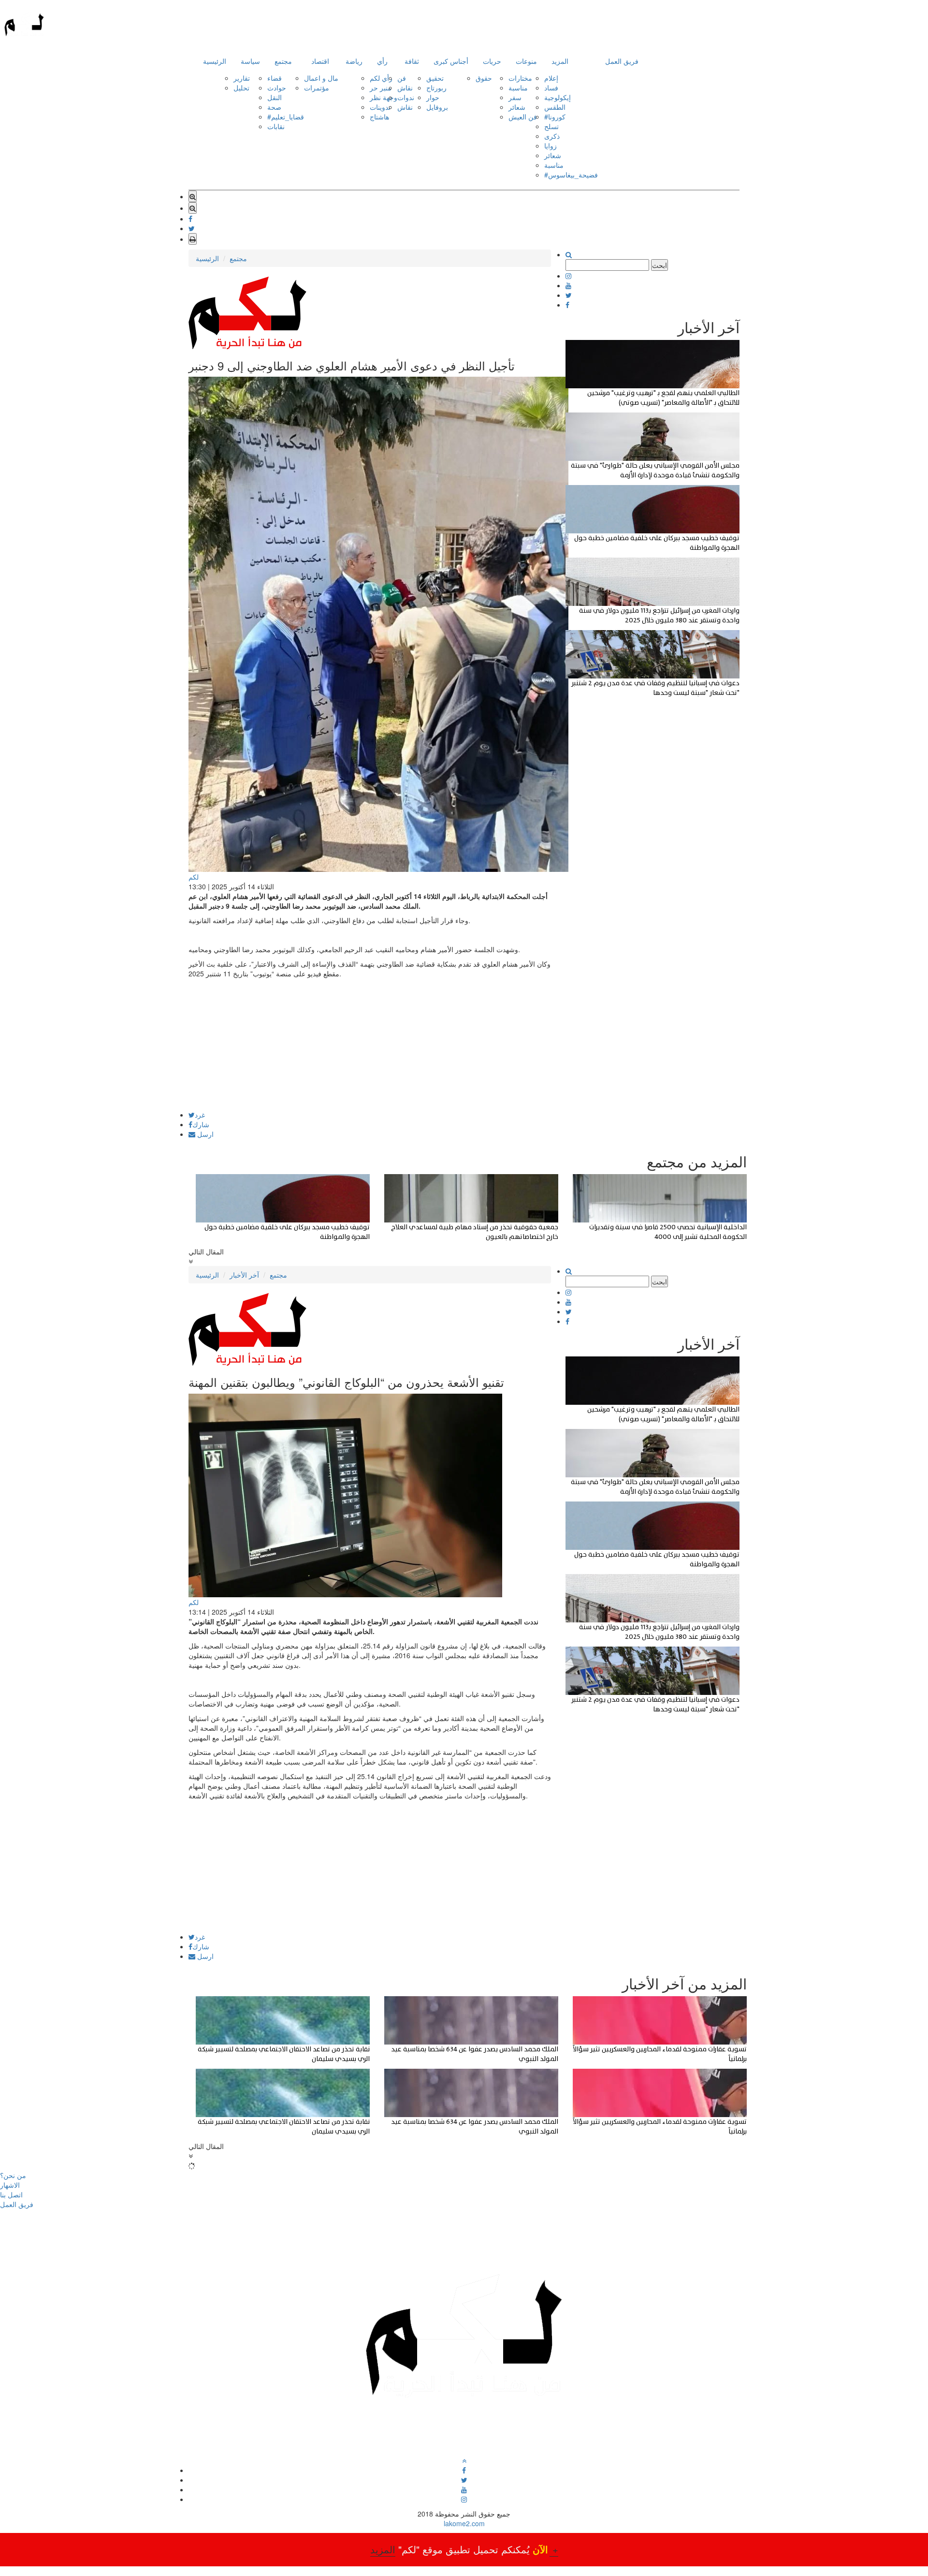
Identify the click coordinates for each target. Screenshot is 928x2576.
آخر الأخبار (244, 1275)
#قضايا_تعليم (286, 117)
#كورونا (555, 117)
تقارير (242, 78)
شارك (201, 1124)
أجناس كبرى (451, 61)
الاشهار (10, 2185)
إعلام (551, 78)
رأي (382, 61)
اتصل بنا (11, 2194)
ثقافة (412, 61)
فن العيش (523, 117)
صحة (274, 107)
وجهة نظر (384, 97)
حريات (492, 61)
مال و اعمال (321, 78)
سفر (515, 97)
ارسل (204, 1134)
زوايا (551, 146)
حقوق (484, 78)
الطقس (555, 107)
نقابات (276, 126)
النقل (275, 97)
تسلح (551, 126)
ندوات (406, 97)
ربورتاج (436, 88)
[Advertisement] (370, 1044)
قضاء (275, 78)
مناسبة (518, 88)
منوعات (526, 61)
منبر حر (381, 88)
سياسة (250, 61)
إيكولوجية (558, 97)
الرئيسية (215, 61)
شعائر (517, 107)
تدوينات (380, 107)
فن (402, 78)
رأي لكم (381, 78)
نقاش (405, 88)
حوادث (277, 88)
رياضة (354, 61)
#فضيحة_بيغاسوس (571, 175)
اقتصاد (320, 61)
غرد (200, 1115)
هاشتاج (379, 117)
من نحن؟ (13, 2175)
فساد (551, 88)
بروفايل (437, 107)
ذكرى (552, 136)
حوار (433, 97)
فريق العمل (622, 61)
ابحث (660, 265)
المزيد (560, 61)
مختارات (520, 78)
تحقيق (435, 78)
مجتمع (283, 61)
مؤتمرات (317, 88)
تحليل (241, 88)
